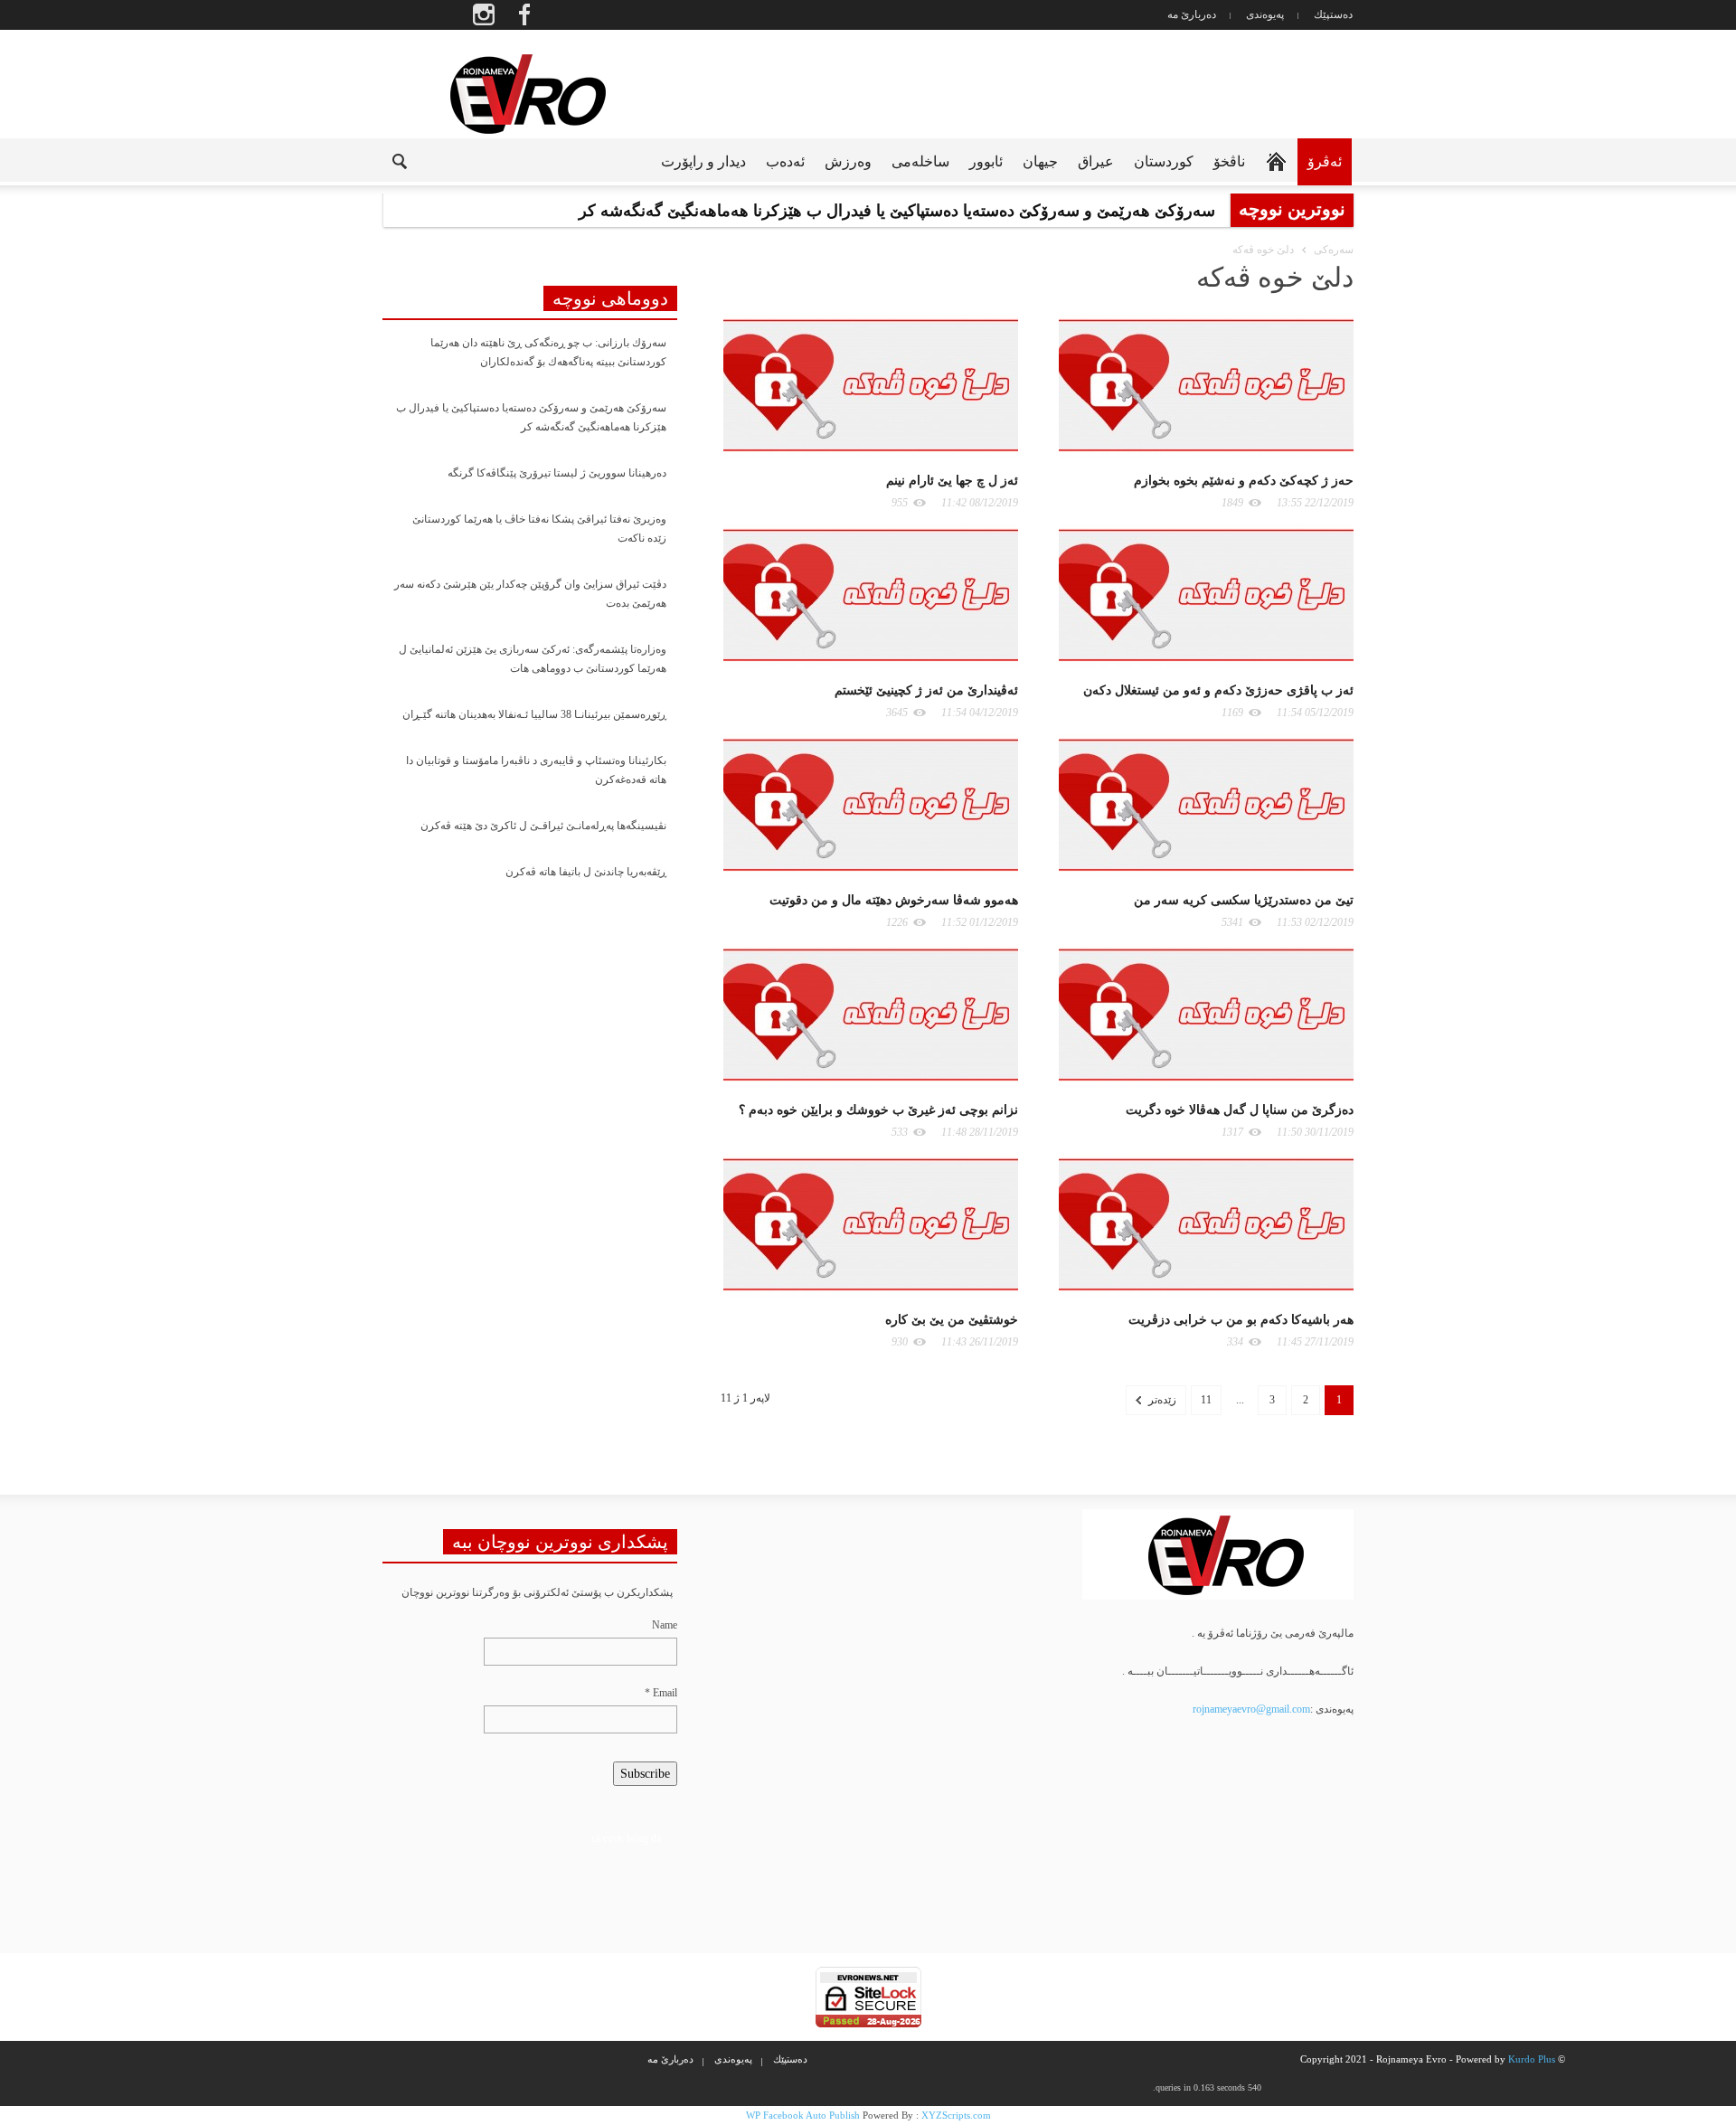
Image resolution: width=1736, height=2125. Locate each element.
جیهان (1040, 161)
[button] (385, 160)
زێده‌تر (1161, 1400)
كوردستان (1164, 161)
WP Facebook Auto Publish (803, 2115)
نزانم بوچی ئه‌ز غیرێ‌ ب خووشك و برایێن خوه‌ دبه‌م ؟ (878, 1110)
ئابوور (986, 161)
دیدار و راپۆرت (703, 161)
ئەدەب (785, 161)
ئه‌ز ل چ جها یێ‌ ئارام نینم (952, 481)
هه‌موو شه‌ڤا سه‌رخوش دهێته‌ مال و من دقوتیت (894, 900)
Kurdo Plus (1532, 2059)
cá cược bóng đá (626, 1838)
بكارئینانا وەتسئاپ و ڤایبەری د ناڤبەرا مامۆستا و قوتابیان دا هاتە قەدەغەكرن (536, 770)
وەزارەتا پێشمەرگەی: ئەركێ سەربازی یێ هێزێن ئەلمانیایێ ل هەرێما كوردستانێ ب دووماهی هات (533, 659)
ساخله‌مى (920, 161)
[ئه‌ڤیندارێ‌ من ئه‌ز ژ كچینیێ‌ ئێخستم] (871, 594)
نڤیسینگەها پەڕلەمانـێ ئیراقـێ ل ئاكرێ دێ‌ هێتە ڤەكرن (543, 826)
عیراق (1096, 161)
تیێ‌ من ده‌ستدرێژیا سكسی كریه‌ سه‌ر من (1244, 900)
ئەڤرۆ (1325, 161)
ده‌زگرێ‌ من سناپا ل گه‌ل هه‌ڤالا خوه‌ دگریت (1240, 1110)
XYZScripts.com (956, 2115)
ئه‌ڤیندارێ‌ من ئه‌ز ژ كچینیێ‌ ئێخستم (926, 690)
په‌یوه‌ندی (1265, 14)
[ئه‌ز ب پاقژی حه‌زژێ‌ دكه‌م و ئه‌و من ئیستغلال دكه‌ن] (1206, 594)
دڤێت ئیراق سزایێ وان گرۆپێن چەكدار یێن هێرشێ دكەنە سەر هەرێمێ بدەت (530, 594)
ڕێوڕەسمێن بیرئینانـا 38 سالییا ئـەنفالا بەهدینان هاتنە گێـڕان (534, 714)
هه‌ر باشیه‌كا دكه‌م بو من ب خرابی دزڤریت (1241, 1320)
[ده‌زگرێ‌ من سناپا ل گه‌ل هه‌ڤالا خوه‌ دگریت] (1206, 1014)
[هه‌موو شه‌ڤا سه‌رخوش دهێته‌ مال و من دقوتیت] (871, 804)
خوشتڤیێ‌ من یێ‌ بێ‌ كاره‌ (952, 1320)
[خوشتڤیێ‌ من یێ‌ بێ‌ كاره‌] (871, 1223)
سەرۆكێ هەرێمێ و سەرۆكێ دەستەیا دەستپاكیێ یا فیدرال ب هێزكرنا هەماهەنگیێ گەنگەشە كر (531, 417)
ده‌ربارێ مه (1192, 14)
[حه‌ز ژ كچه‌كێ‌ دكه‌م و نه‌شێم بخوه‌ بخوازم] (1206, 384)
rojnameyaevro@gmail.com (1251, 1709)
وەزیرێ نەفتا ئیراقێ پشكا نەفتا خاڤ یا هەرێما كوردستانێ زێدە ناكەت (539, 529)
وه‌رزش (848, 161)
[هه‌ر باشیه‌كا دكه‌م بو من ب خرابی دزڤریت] (1206, 1223)
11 (1206, 1400)
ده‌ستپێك (1333, 14)
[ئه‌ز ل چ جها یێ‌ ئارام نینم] (871, 384)
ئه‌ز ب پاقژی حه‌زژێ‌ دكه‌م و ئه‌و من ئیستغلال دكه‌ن (1218, 690)
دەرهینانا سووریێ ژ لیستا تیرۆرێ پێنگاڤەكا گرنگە (557, 473)
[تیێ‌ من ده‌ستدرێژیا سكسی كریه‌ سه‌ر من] (1206, 804)
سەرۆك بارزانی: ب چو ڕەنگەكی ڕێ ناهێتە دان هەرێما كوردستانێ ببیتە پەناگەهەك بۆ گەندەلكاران (548, 352)
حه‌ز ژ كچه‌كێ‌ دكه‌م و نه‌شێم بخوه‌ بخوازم (1244, 481)
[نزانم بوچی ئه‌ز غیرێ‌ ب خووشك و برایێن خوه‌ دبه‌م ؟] (871, 1014)
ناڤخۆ (1229, 161)
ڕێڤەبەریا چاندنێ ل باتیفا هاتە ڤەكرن (586, 872)
